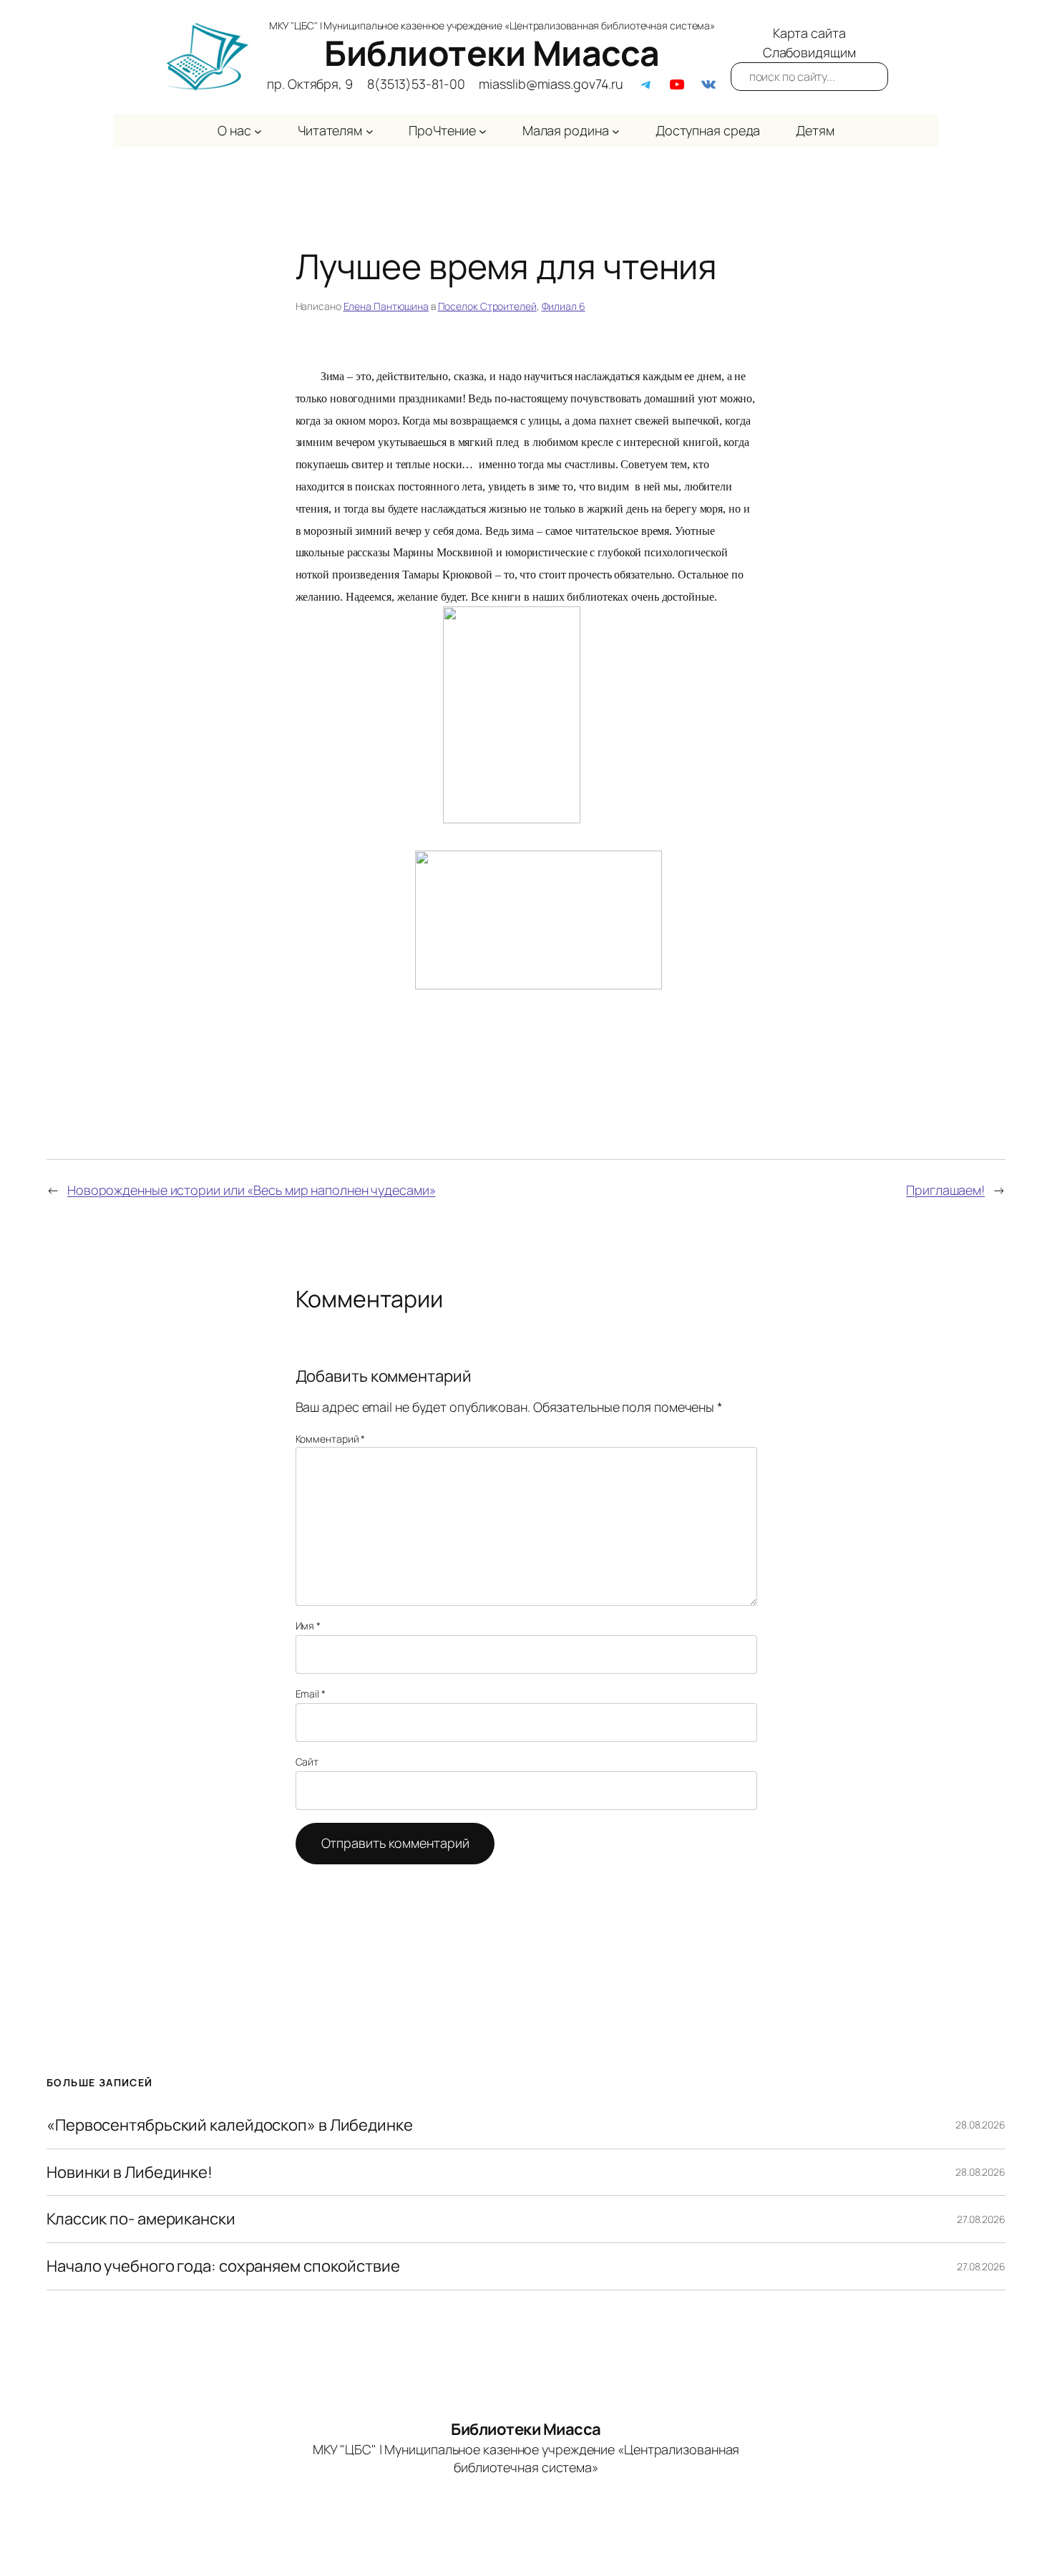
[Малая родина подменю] (616, 131)
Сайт (307, 1762)
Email (311, 1694)
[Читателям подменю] (370, 131)
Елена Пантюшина (386, 306)
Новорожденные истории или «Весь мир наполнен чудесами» (252, 1190)
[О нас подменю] (258, 131)
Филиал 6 (564, 306)
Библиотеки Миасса (492, 53)
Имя (308, 1626)
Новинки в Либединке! (130, 2173)
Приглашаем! (945, 1190)
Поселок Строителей (487, 306)
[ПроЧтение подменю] (483, 131)
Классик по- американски (141, 2219)
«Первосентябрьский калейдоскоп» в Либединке (230, 2125)
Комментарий (331, 1439)
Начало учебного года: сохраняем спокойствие (223, 2266)
